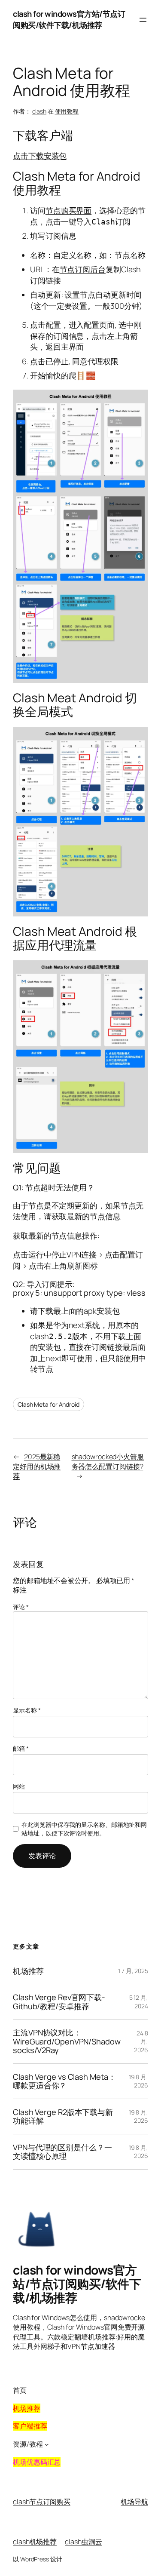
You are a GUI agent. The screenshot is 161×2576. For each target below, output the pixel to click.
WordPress (35, 2559)
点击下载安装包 (40, 156)
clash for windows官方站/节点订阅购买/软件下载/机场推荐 (69, 19)
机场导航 (134, 2502)
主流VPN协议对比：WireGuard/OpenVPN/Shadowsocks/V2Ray (67, 2041)
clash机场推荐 (35, 2542)
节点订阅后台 (83, 269)
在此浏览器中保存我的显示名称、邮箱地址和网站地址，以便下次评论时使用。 (84, 1829)
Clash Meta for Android (49, 1404)
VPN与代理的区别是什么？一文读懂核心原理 (62, 2152)
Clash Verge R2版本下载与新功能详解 (63, 2116)
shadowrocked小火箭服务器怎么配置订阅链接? (108, 1462)
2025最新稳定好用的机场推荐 (37, 1466)
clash (39, 111)
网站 (19, 1786)
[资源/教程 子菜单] (47, 2444)
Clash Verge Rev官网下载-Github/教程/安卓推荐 (59, 2002)
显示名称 (27, 1710)
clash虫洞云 (83, 2542)
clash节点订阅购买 (42, 2502)
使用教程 (67, 111)
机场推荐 (28, 1971)
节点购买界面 (68, 210)
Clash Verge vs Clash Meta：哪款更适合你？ (64, 2081)
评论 (21, 1607)
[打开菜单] (143, 20)
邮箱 (21, 1748)
